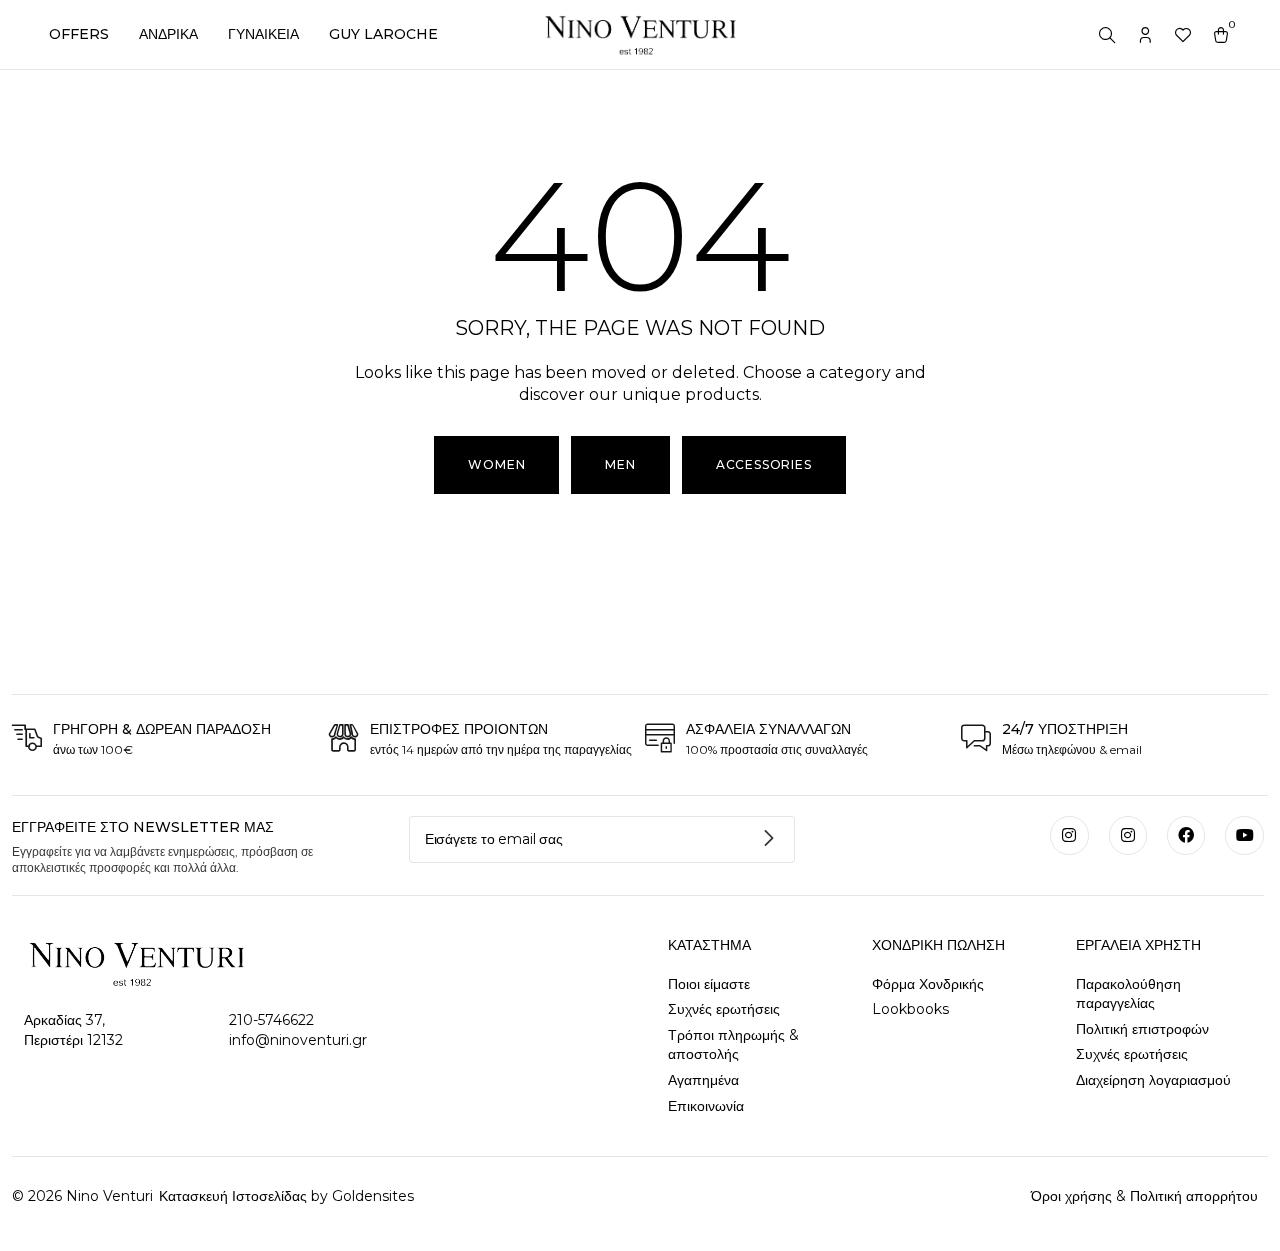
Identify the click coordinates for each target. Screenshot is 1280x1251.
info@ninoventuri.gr (298, 1040)
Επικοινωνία (706, 1106)
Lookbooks (910, 1009)
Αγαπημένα (703, 1080)
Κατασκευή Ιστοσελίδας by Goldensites (284, 1196)
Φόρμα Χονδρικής (928, 984)
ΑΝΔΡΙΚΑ (168, 34)
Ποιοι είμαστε (709, 984)
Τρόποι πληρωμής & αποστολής (733, 1045)
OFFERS (79, 34)
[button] (620, 465)
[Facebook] (1186, 835)
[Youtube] (1244, 835)
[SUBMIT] (770, 839)
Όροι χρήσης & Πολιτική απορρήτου (1144, 1196)
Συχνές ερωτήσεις (724, 1009)
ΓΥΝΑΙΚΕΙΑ (263, 34)
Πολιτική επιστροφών (1142, 1029)
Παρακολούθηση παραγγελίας (1128, 994)
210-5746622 (271, 1020)
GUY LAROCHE (383, 34)
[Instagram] (1069, 835)
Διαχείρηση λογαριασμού (1153, 1080)
